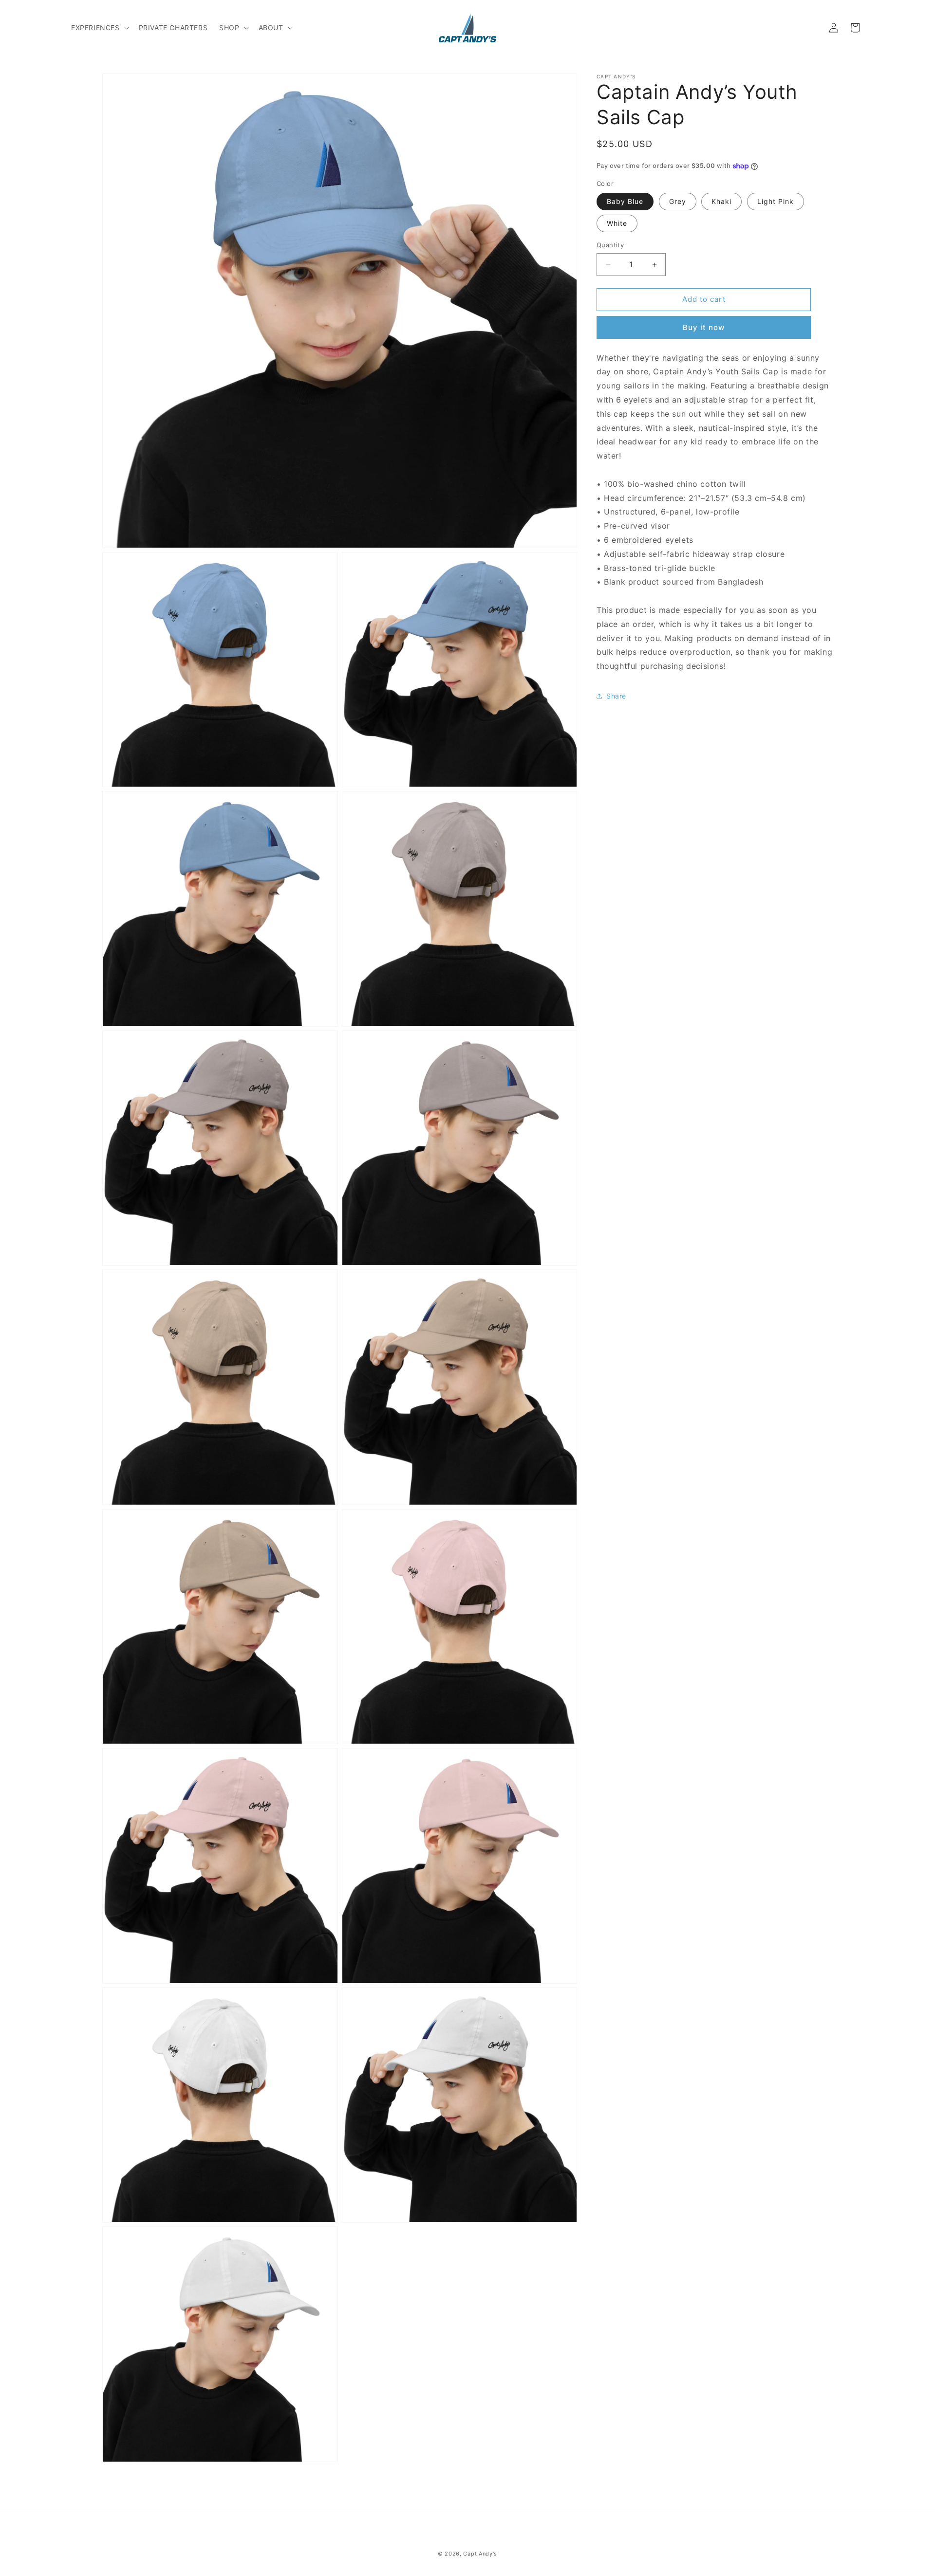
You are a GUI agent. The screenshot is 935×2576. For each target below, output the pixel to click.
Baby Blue (625, 202)
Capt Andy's (480, 2554)
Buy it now (704, 327)
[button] (99, 28)
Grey (678, 202)
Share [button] (616, 696)
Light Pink (776, 202)
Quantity (610, 245)
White (617, 224)
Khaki (721, 202)
